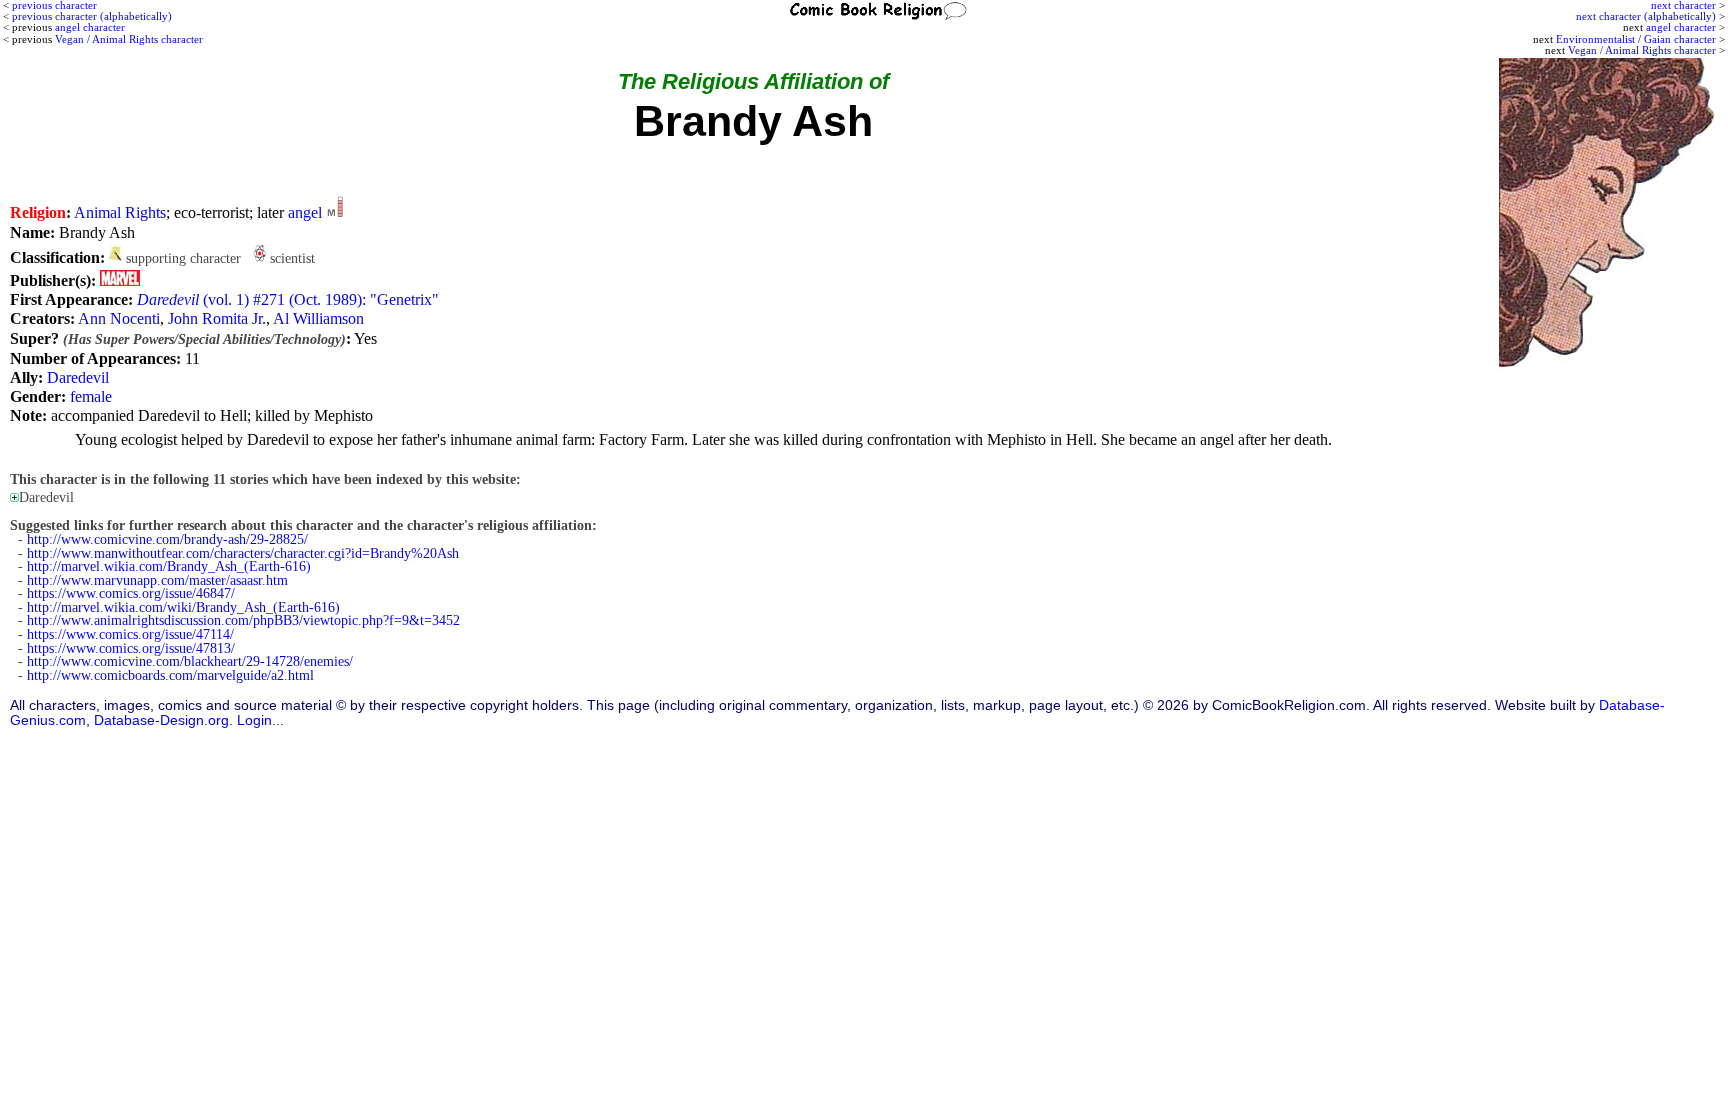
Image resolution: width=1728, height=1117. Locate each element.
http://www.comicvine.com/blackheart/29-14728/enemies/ (190, 661)
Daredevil (78, 377)
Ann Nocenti (119, 318)
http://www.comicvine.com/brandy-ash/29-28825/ (167, 539)
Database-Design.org (161, 720)
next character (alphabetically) (1646, 16)
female (91, 396)
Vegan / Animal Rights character (1642, 50)
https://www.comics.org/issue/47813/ (131, 648)
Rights (145, 212)
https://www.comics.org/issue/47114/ (130, 634)
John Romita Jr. (217, 318)
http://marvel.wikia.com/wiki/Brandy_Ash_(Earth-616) (183, 607)
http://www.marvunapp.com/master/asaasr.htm (157, 580)
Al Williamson (318, 318)
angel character (1681, 27)
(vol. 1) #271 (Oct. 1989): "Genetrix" (288, 299)
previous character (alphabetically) (92, 16)
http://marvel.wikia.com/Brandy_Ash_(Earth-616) (169, 566)
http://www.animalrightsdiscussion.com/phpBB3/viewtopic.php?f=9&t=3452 (243, 620)
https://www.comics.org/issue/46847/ (131, 593)
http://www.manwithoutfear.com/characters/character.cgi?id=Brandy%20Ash (243, 553)
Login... (260, 720)
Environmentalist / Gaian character (1636, 39)
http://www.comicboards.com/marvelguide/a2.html (170, 675)
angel (305, 212)
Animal (97, 212)
